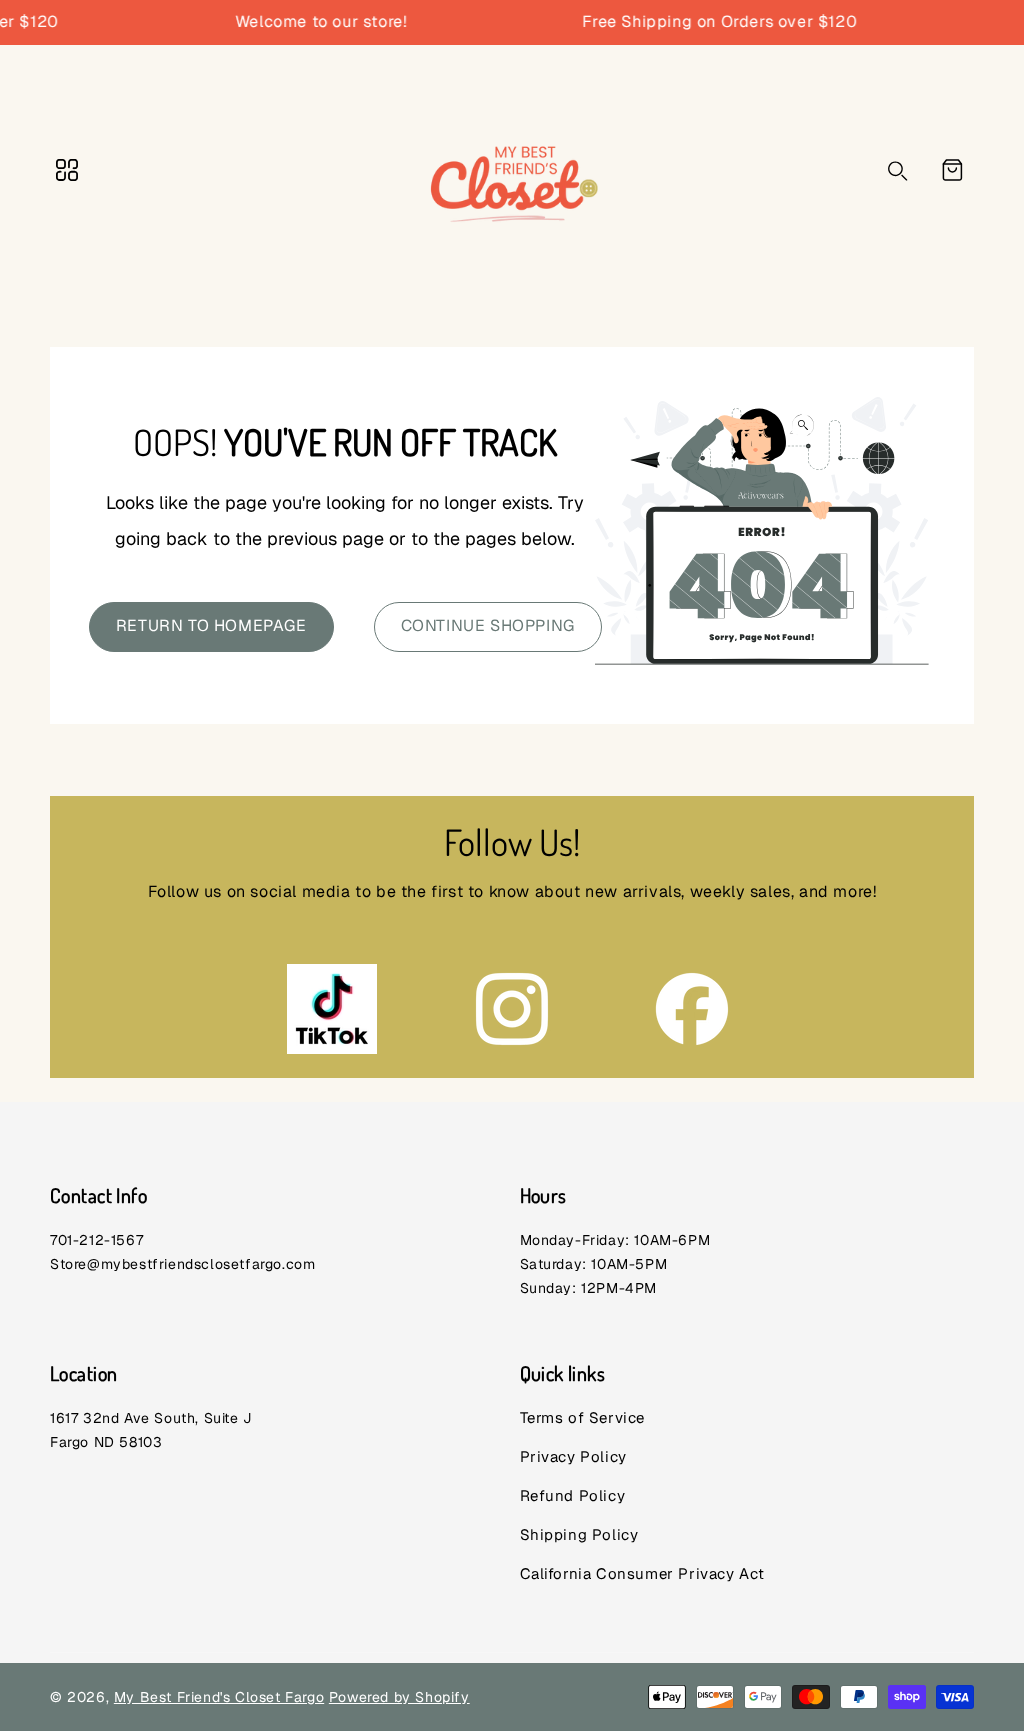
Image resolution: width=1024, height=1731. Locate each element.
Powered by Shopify (399, 1697)
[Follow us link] (332, 1009)
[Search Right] (898, 171)
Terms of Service (583, 1417)
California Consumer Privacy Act (643, 1573)
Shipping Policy (579, 1534)
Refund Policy (573, 1495)
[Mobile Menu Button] (67, 170)
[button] (952, 170)
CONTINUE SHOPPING (488, 625)
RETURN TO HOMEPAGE (211, 625)
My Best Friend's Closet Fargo (219, 1697)
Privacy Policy (573, 1456)
